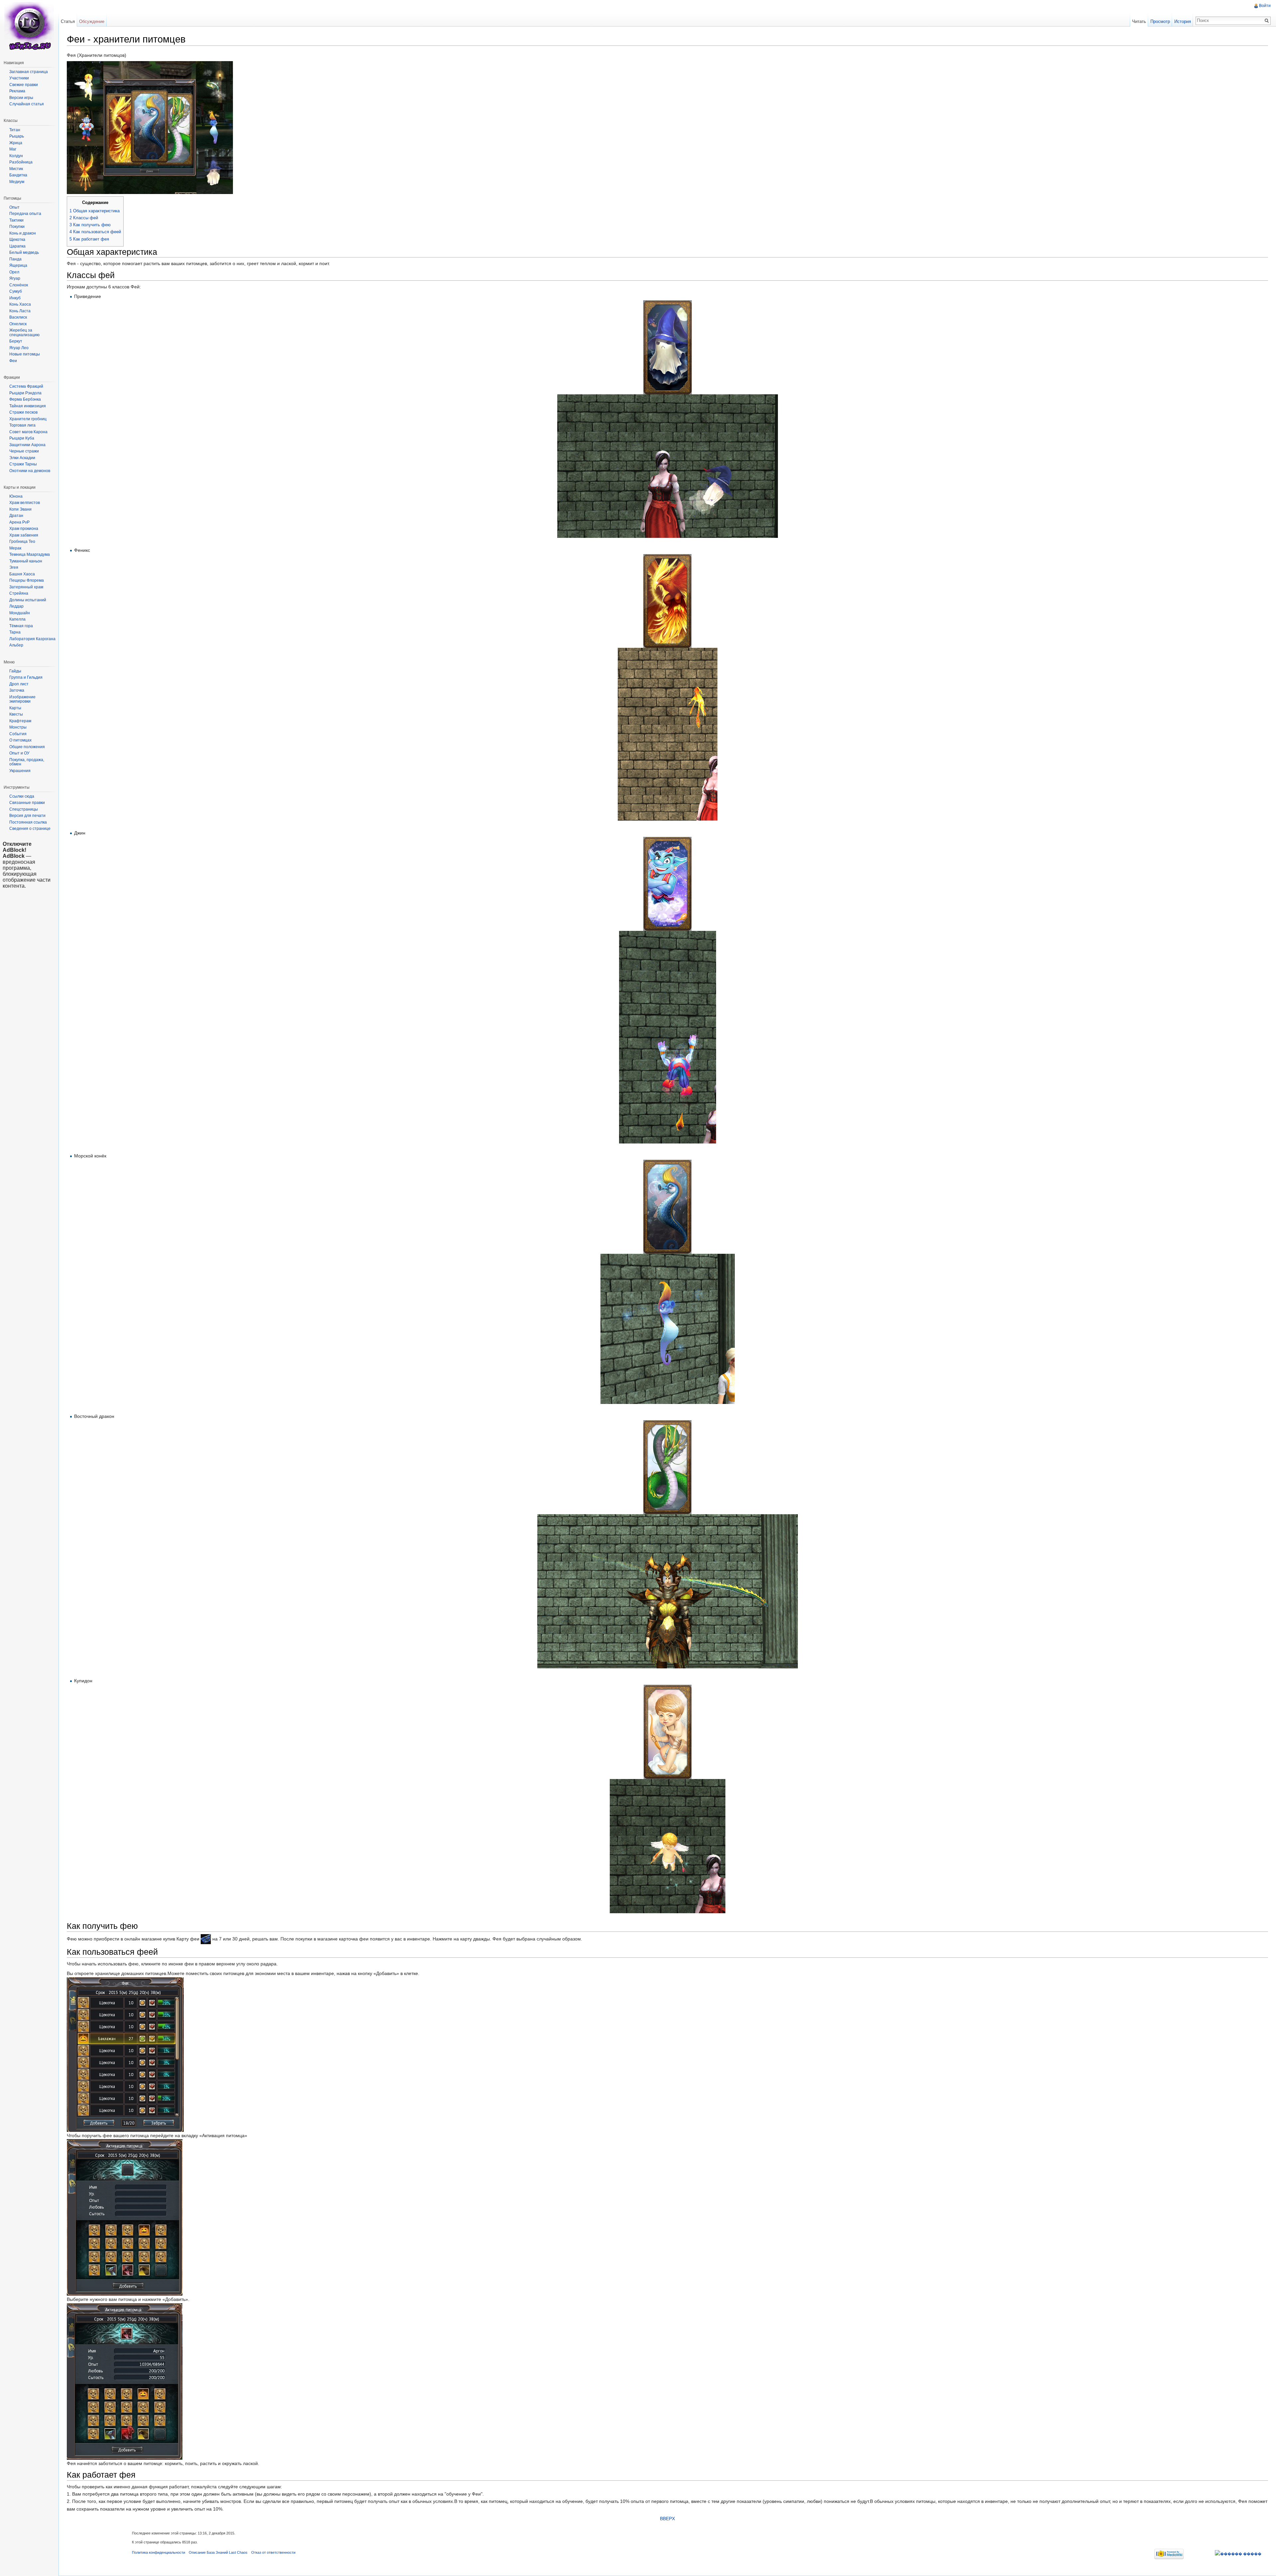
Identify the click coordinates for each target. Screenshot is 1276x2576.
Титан (15, 130)
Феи (13, 361)
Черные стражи (24, 451)
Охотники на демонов (30, 471)
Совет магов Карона (28, 432)
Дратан (16, 516)
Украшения (20, 771)
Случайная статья (27, 104)
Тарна (15, 632)
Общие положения (27, 747)
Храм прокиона (24, 529)
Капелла (17, 619)
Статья (68, 21)
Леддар (16, 606)
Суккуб (16, 291)
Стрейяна (19, 593)
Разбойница (21, 162)
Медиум (17, 182)
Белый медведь (24, 252)
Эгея (14, 567)
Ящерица (18, 265)
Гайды (15, 671)
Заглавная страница (29, 72)
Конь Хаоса (20, 304)
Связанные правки (27, 803)
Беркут (16, 341)
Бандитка (18, 175)
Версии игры (21, 98)
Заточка (17, 690)
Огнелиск (18, 324)
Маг (13, 149)
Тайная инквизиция (28, 406)
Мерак (15, 548)
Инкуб (15, 298)
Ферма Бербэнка (25, 399)
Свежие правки (24, 85)
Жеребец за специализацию (24, 333)
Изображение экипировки (22, 699)
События (18, 734)
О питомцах (20, 740)
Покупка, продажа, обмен (27, 762)
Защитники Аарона (27, 445)
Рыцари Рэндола (25, 393)
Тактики (16, 220)
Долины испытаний (28, 600)
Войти (1265, 6)
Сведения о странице (30, 829)
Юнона (16, 496)
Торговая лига (22, 425)
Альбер (16, 645)
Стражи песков (23, 412)
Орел (14, 272)
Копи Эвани (20, 509)
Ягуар (15, 278)
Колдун (16, 156)
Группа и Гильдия (26, 677)
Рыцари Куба (22, 438)
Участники (19, 78)
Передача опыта (25, 214)
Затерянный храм (26, 587)
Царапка (17, 246)
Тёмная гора (21, 626)
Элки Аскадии (22, 458)
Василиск (18, 317)
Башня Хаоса (22, 574)
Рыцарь (17, 136)
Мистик (16, 169)
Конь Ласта (20, 311)
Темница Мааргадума (30, 554)
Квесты (16, 714)
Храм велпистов (25, 503)
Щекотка (17, 240)
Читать (1139, 21)
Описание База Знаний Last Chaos (218, 2552)
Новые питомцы (25, 354)
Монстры (18, 727)
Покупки (17, 227)
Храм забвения (24, 535)
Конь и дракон (23, 233)
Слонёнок (19, 285)
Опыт (14, 207)
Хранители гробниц (28, 419)
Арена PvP (19, 522)
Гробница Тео (22, 542)
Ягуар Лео (19, 348)
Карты (15, 708)
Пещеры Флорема (27, 580)
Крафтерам (20, 721)
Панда (15, 259)
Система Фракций (26, 386)
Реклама (17, 91)
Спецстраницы (24, 809)
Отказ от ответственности (273, 2552)
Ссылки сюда (22, 796)
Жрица (16, 143)
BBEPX (667, 2519)
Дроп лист (19, 684)
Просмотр (1160, 21)
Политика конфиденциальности (159, 2552)
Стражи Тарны (23, 464)
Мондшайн (20, 613)
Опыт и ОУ (19, 753)
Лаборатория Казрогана (32, 639)
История (1183, 21)
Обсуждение (92, 21)
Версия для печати (27, 816)
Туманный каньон (26, 561)
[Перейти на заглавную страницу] (29, 27)
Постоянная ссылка (28, 822)
